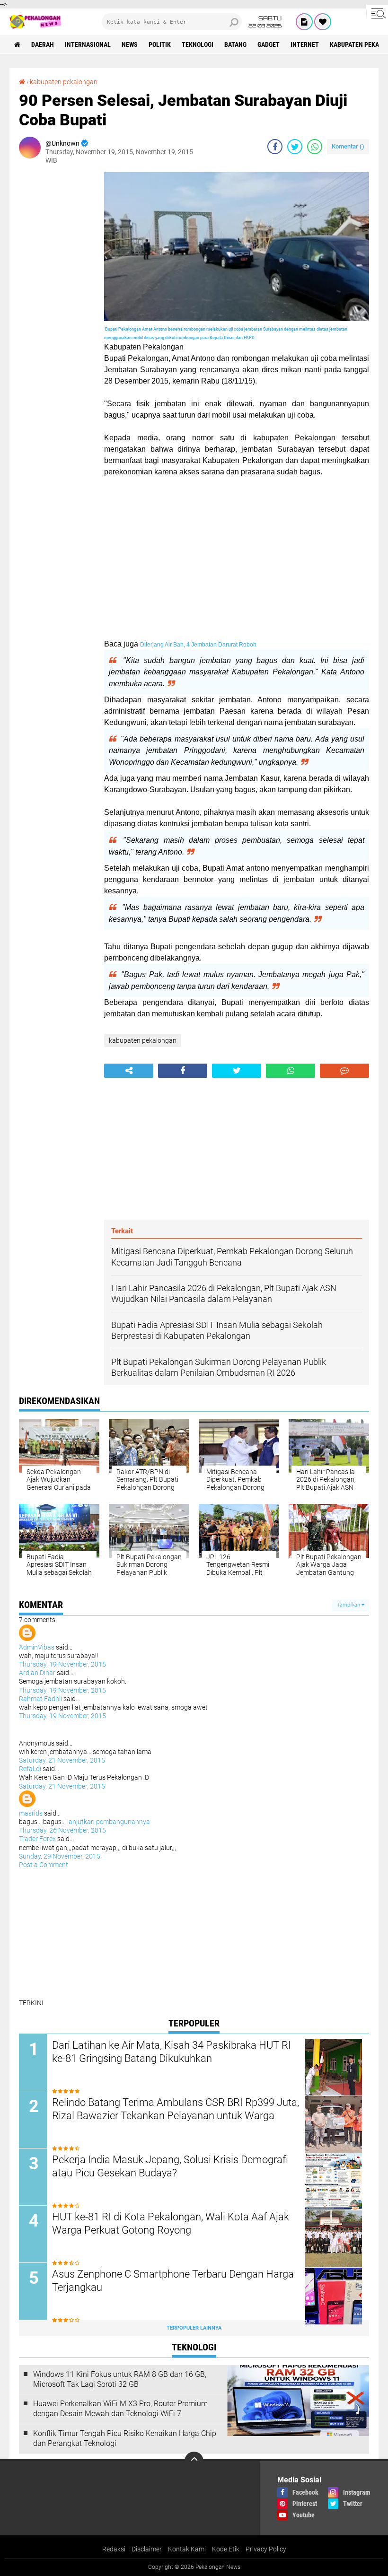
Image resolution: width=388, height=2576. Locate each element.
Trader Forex (37, 1839)
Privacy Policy (266, 2549)
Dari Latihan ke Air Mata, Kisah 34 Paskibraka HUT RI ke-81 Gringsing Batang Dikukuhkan (172, 2052)
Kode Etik (226, 2549)
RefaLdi (30, 1769)
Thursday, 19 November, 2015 (62, 1664)
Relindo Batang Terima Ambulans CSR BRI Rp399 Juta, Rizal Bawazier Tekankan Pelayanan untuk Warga (176, 2109)
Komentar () (348, 146)
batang (235, 44)
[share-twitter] (295, 147)
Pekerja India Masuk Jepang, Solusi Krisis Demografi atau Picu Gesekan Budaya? (170, 2166)
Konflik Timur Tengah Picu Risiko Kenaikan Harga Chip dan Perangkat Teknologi (125, 2438)
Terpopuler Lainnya (194, 2328)
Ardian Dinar (37, 1673)
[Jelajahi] (377, 13)
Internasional (88, 44)
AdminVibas (37, 1647)
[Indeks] (304, 22)
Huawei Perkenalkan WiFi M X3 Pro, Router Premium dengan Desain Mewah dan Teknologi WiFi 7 (120, 2409)
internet (305, 44)
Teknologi (198, 44)
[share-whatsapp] (315, 147)
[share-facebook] (275, 147)
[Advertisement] (57, 314)
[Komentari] (344, 1071)
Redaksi (114, 2549)
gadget (269, 44)
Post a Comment (44, 1865)
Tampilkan (349, 1605)
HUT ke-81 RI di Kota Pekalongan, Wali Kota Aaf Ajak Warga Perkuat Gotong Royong (171, 2224)
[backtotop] (194, 2461)
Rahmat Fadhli (40, 1699)
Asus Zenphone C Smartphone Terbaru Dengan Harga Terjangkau (173, 2281)
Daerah (43, 44)
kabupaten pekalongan (64, 82)
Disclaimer (147, 2549)
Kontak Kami (187, 2549)
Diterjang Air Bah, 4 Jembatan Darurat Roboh (198, 645)
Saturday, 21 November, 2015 (62, 1760)
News (130, 44)
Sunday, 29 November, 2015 (60, 1856)
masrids (31, 1813)
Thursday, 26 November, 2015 (62, 1830)
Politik (160, 44)
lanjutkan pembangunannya (109, 1822)
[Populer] (323, 22)
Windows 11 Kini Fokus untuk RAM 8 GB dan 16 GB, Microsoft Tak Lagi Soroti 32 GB (120, 2379)
